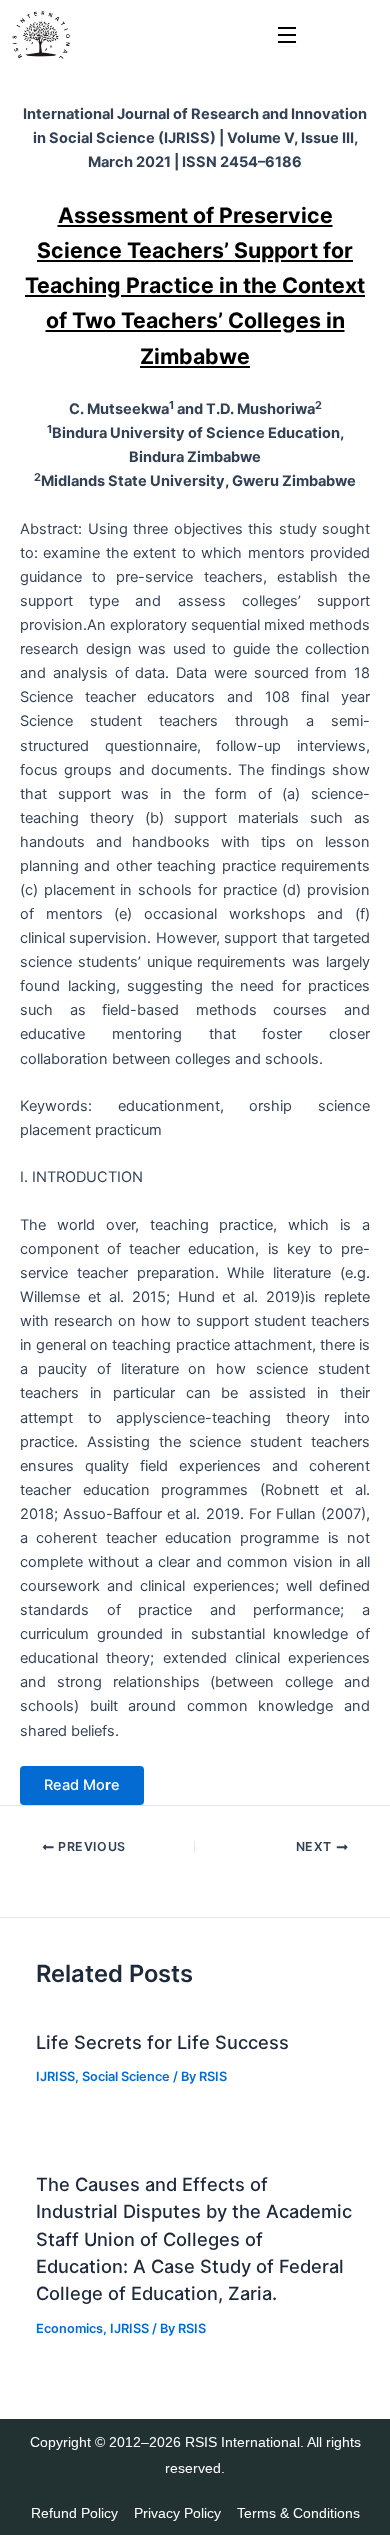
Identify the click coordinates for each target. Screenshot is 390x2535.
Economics (69, 2328)
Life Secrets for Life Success (162, 2042)
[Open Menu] (288, 36)
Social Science (126, 2076)
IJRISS (55, 2076)
